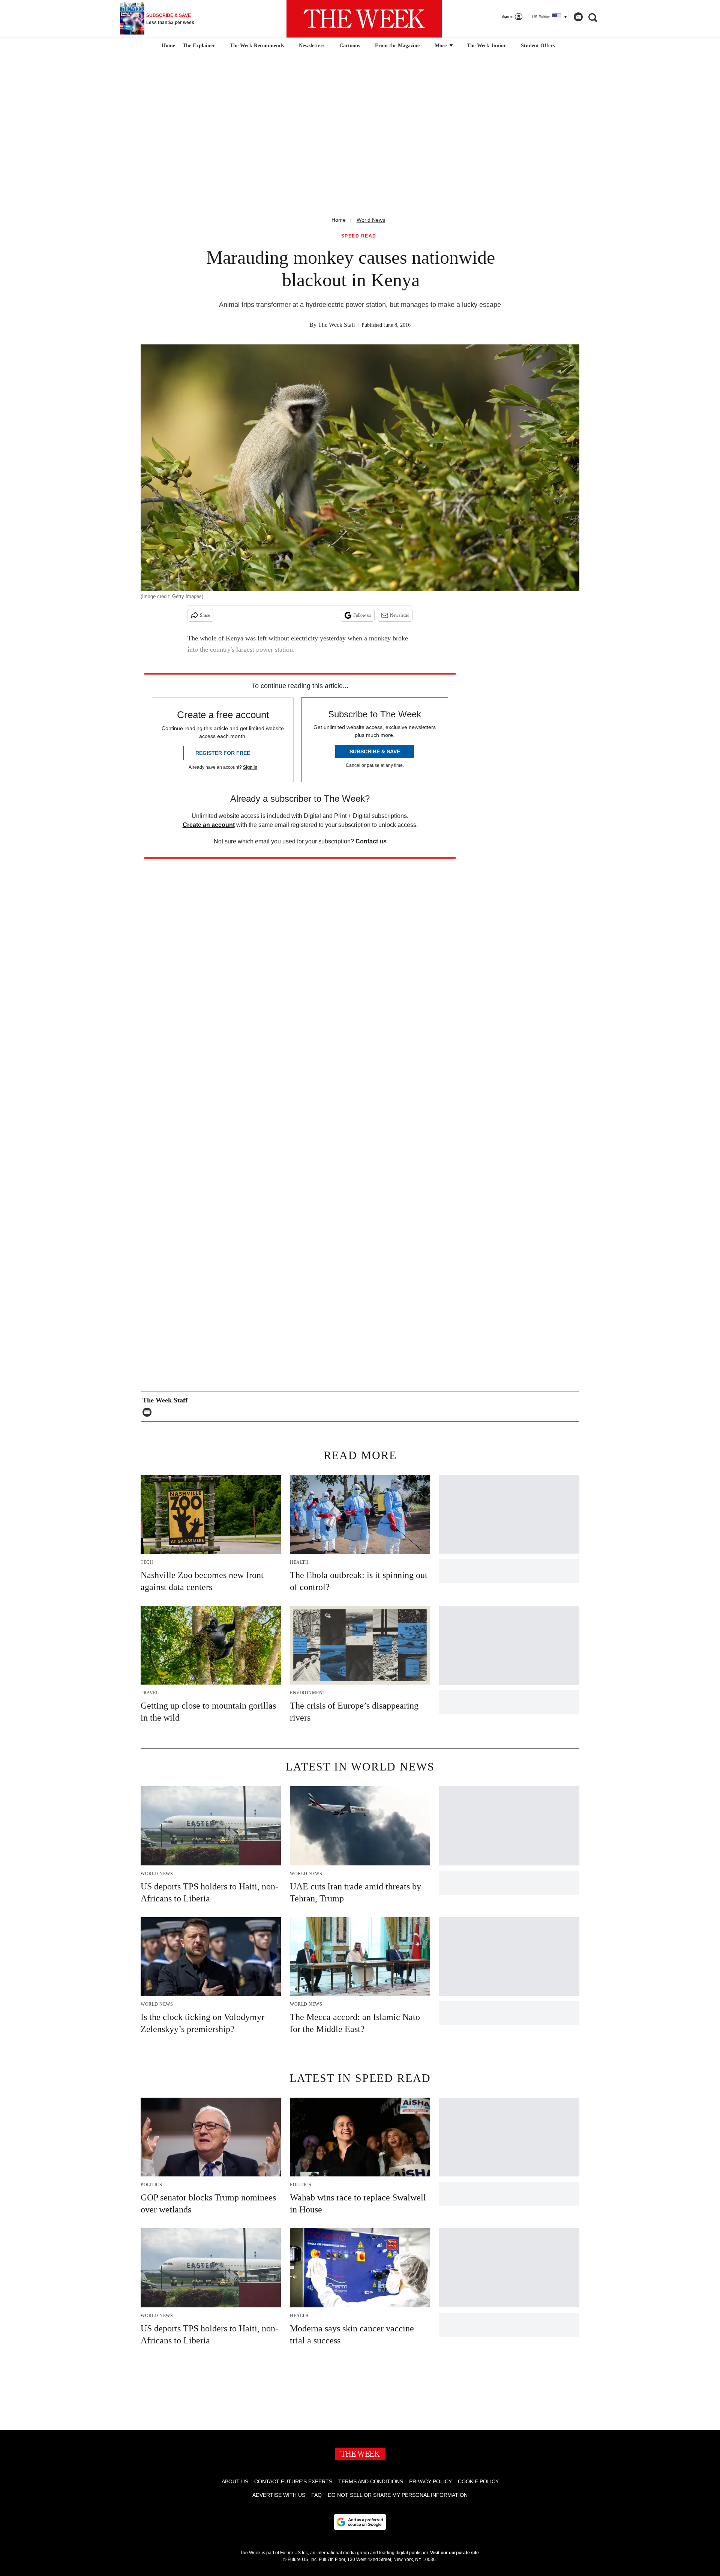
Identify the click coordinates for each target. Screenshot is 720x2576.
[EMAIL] (149, 1412)
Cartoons (350, 46)
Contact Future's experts (293, 2481)
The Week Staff (337, 325)
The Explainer (199, 46)
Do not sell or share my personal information (398, 2495)
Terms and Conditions (371, 2481)
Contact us (371, 841)
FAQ (316, 2495)
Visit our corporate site (454, 2553)
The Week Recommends (257, 46)
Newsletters (312, 46)
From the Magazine (397, 46)
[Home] (167, 46)
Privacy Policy (430, 2481)
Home (339, 220)
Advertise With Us (279, 2495)
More (441, 46)
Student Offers (538, 46)
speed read (359, 236)
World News (371, 220)
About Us (235, 2481)
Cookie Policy (478, 2481)
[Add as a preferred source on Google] (360, 2522)
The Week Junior (486, 46)
